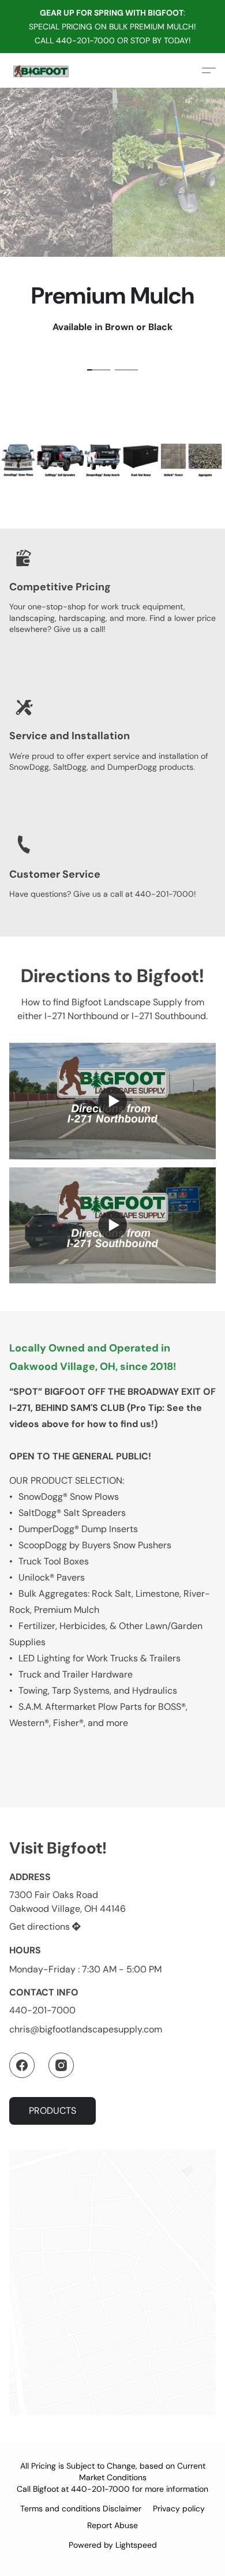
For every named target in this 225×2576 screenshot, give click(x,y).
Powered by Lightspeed (113, 2545)
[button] (41, 70)
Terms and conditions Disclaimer (81, 2508)
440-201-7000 (42, 2010)
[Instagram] (61, 2065)
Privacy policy (179, 2508)
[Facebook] (22, 2065)
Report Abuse (112, 2525)
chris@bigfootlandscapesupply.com (86, 2029)
